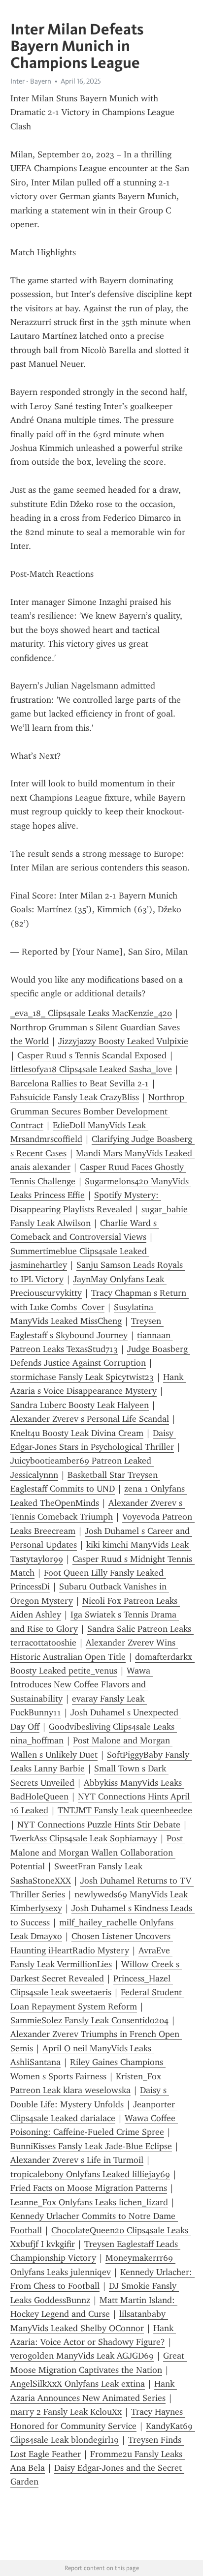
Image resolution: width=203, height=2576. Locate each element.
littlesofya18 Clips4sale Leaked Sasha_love (91, 1069)
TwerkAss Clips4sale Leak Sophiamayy (84, 1838)
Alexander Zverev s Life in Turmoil (77, 2160)
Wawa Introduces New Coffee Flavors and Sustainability (82, 1685)
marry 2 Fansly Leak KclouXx (66, 2412)
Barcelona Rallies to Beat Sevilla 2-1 (80, 1083)
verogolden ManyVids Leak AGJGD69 (82, 2356)
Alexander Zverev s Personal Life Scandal (90, 1419)
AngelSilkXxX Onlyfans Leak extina (78, 2384)
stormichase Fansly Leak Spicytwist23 (82, 1377)
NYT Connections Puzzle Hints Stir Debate (99, 1825)
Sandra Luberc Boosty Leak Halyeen (80, 1405)
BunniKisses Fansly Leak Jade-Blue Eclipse (91, 2146)
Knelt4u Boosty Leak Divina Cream (77, 1433)
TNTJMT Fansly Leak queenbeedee (125, 1810)
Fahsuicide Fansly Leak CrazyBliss (75, 1097)
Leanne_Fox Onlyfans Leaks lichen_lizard (89, 2202)
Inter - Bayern (31, 81)
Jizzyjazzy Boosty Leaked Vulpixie (123, 1041)
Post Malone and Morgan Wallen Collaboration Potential (98, 1852)
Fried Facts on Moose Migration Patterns (89, 2188)
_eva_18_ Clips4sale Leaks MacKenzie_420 (91, 1013)
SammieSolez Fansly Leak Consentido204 (89, 2020)
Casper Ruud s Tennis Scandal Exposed (92, 1055)
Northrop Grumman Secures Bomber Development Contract (99, 1111)
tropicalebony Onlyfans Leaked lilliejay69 (90, 2174)
